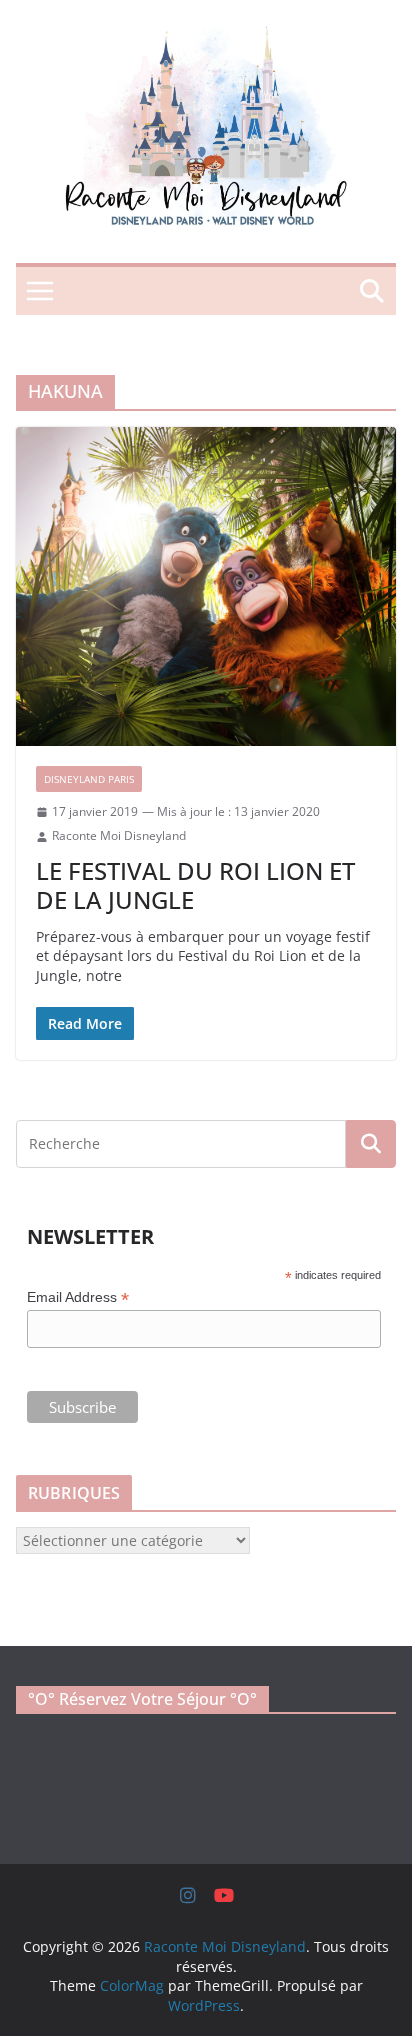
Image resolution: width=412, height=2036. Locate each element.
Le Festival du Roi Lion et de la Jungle (195, 885)
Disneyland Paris (89, 779)
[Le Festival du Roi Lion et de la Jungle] (206, 586)
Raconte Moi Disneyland (119, 836)
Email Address (78, 1297)
